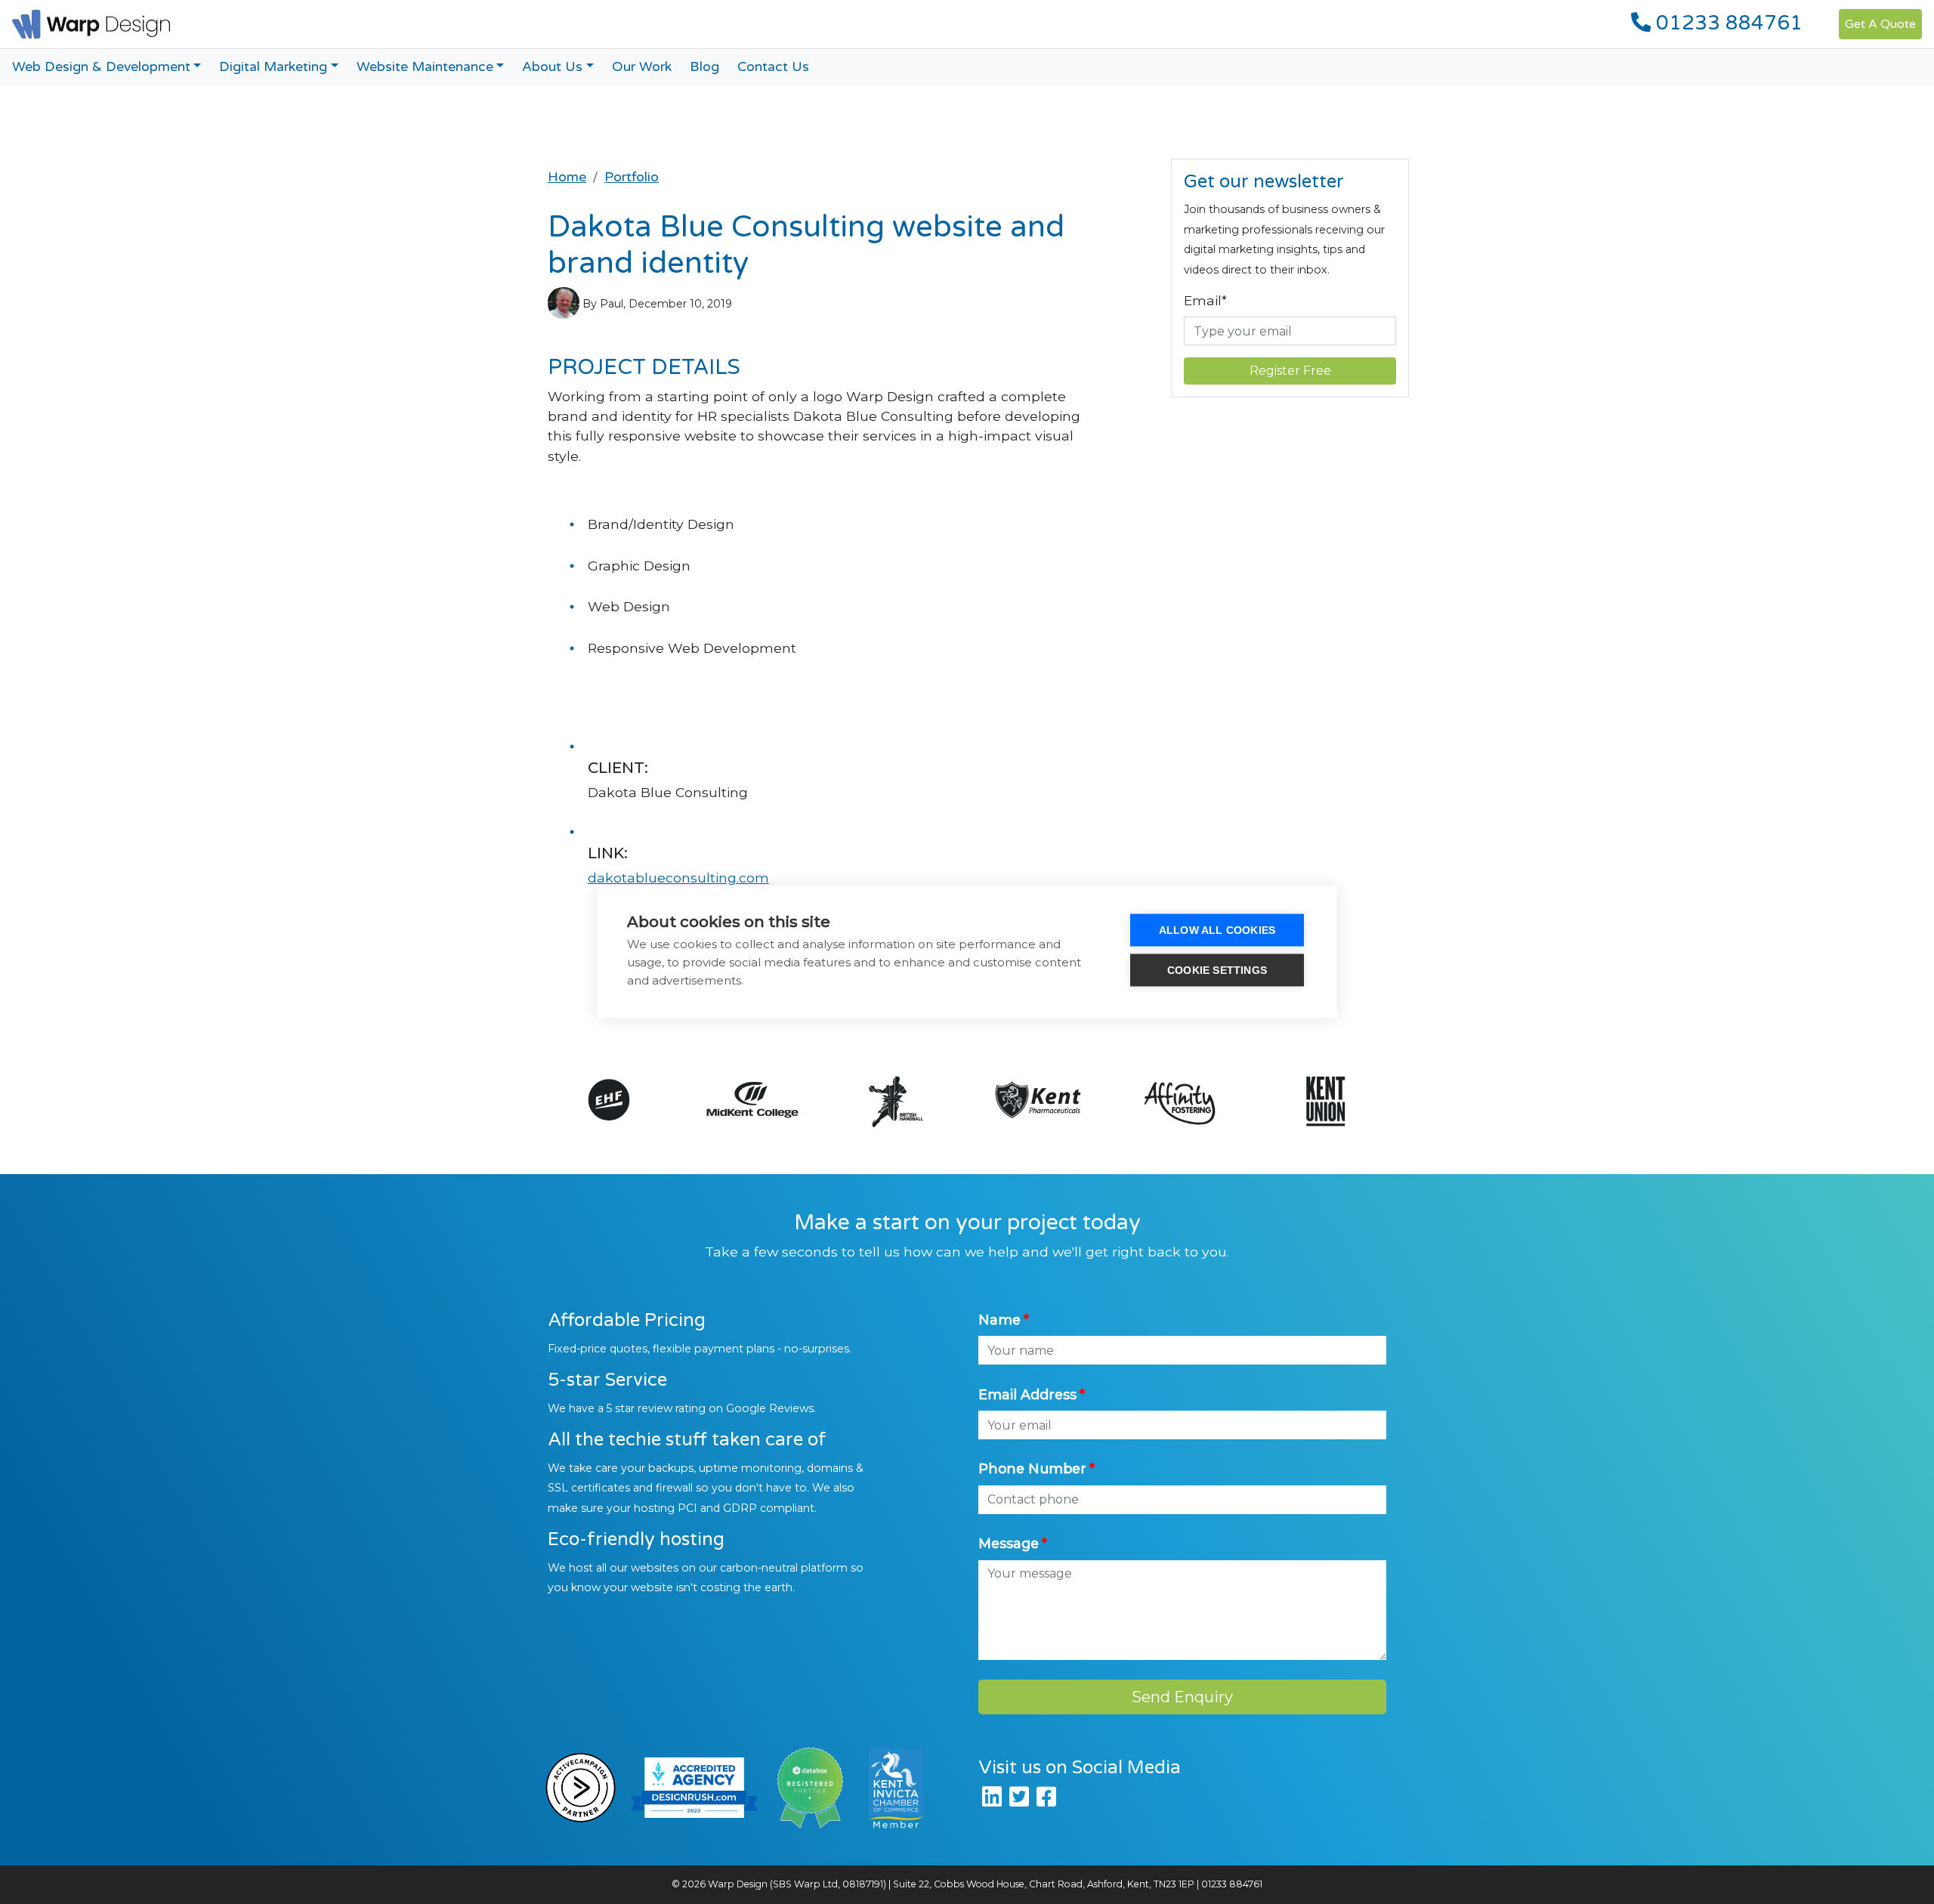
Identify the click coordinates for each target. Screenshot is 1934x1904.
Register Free (1290, 371)
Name (999, 1320)
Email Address (1027, 1394)
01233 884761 (1727, 23)
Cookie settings (1217, 971)
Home (567, 177)
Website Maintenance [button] (425, 67)
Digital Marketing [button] (273, 67)
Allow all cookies (1217, 930)
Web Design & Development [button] (101, 67)
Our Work (642, 67)
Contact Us (773, 67)
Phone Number (1032, 1468)
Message (1009, 1543)
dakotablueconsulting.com (678, 878)
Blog (704, 67)
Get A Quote (1880, 24)
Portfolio (632, 177)
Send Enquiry (1182, 1697)
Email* (1205, 300)
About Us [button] (552, 67)
